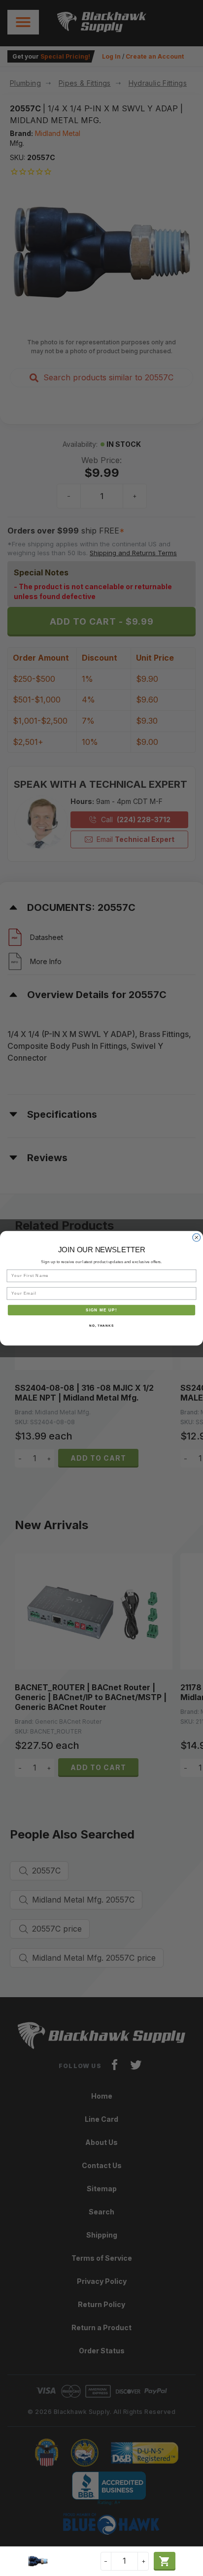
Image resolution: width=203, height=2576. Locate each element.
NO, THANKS (101, 1325)
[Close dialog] (197, 1238)
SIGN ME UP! (101, 1310)
